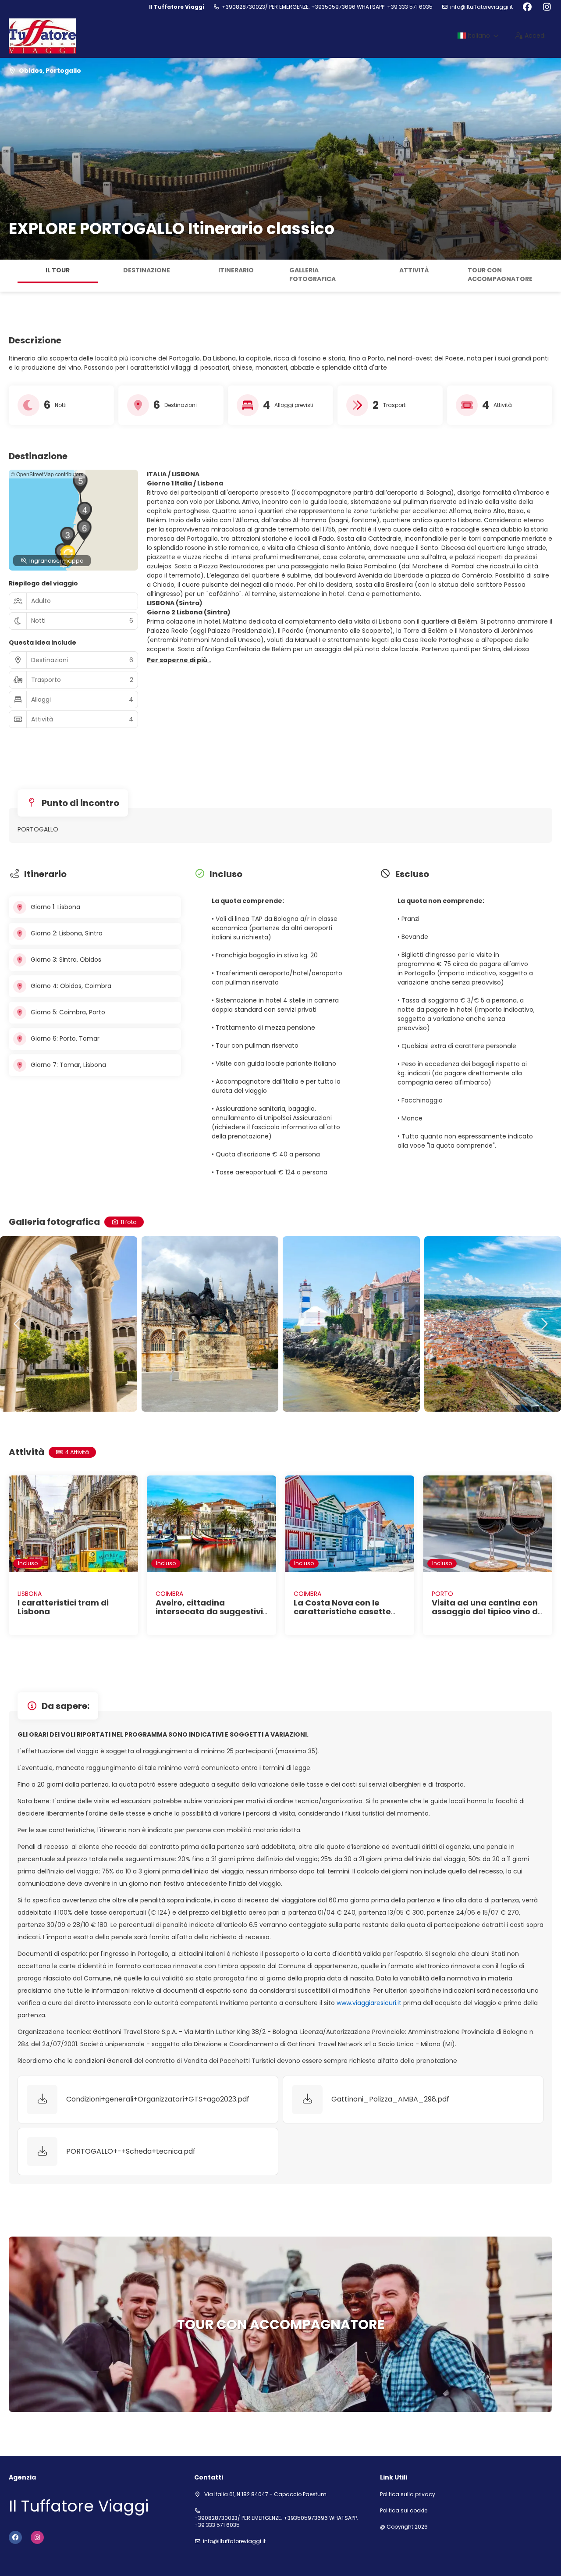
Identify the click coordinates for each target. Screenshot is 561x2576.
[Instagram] (547, 7)
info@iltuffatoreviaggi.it (481, 7)
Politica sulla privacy (408, 2494)
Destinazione (147, 270)
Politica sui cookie (404, 2511)
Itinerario (236, 270)
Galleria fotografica (312, 275)
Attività (414, 270)
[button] (9, 276)
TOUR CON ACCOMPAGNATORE (500, 275)
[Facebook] (527, 7)
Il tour (58, 270)
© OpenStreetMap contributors (47, 474)
